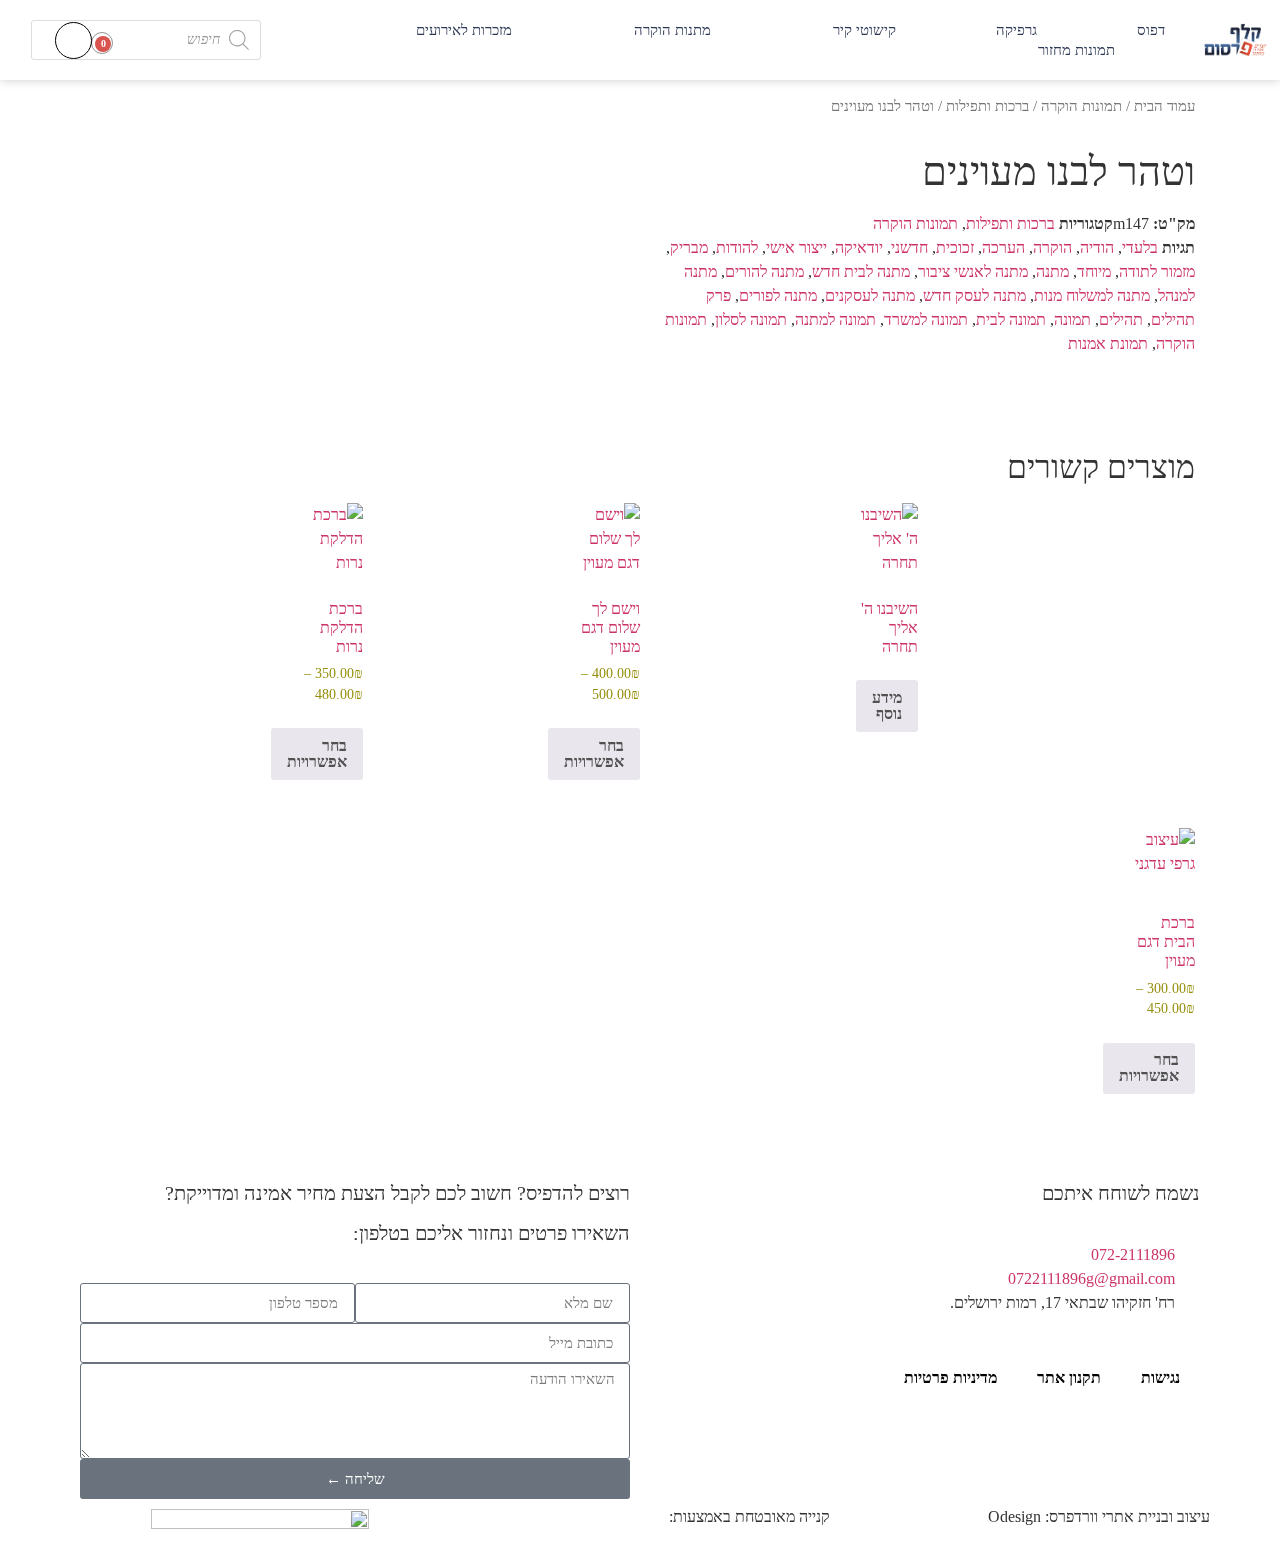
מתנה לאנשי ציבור (973, 271)
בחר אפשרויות (594, 753)
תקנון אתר (1069, 1377)
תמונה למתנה (835, 319)
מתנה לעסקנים (870, 295)
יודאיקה (859, 247)
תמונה (1072, 319)
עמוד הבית (1164, 106)
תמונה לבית (1011, 319)
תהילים (1121, 319)
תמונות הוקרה (1081, 106)
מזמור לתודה (1157, 271)
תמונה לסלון (751, 319)
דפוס (1151, 30)
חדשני (909, 247)
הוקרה (1052, 247)
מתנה (1052, 271)
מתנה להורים (764, 271)
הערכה (1003, 247)
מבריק (689, 247)
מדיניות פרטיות (950, 1377)
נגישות (1160, 1377)
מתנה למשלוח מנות (1092, 295)
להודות (737, 247)
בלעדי (1140, 247)
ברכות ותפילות (987, 106)
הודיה (1097, 247)
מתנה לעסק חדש (974, 295)
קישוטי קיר (864, 30)
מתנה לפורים (778, 295)
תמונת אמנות (1108, 343)
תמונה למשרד (926, 319)
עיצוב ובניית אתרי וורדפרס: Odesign (1099, 1516)
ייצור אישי (796, 247)
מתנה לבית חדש (861, 271)
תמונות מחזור (1076, 50)
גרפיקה (1016, 30)
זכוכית (955, 247)
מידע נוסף (887, 705)
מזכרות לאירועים (464, 30)
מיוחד (1094, 271)
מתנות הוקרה (672, 30)
